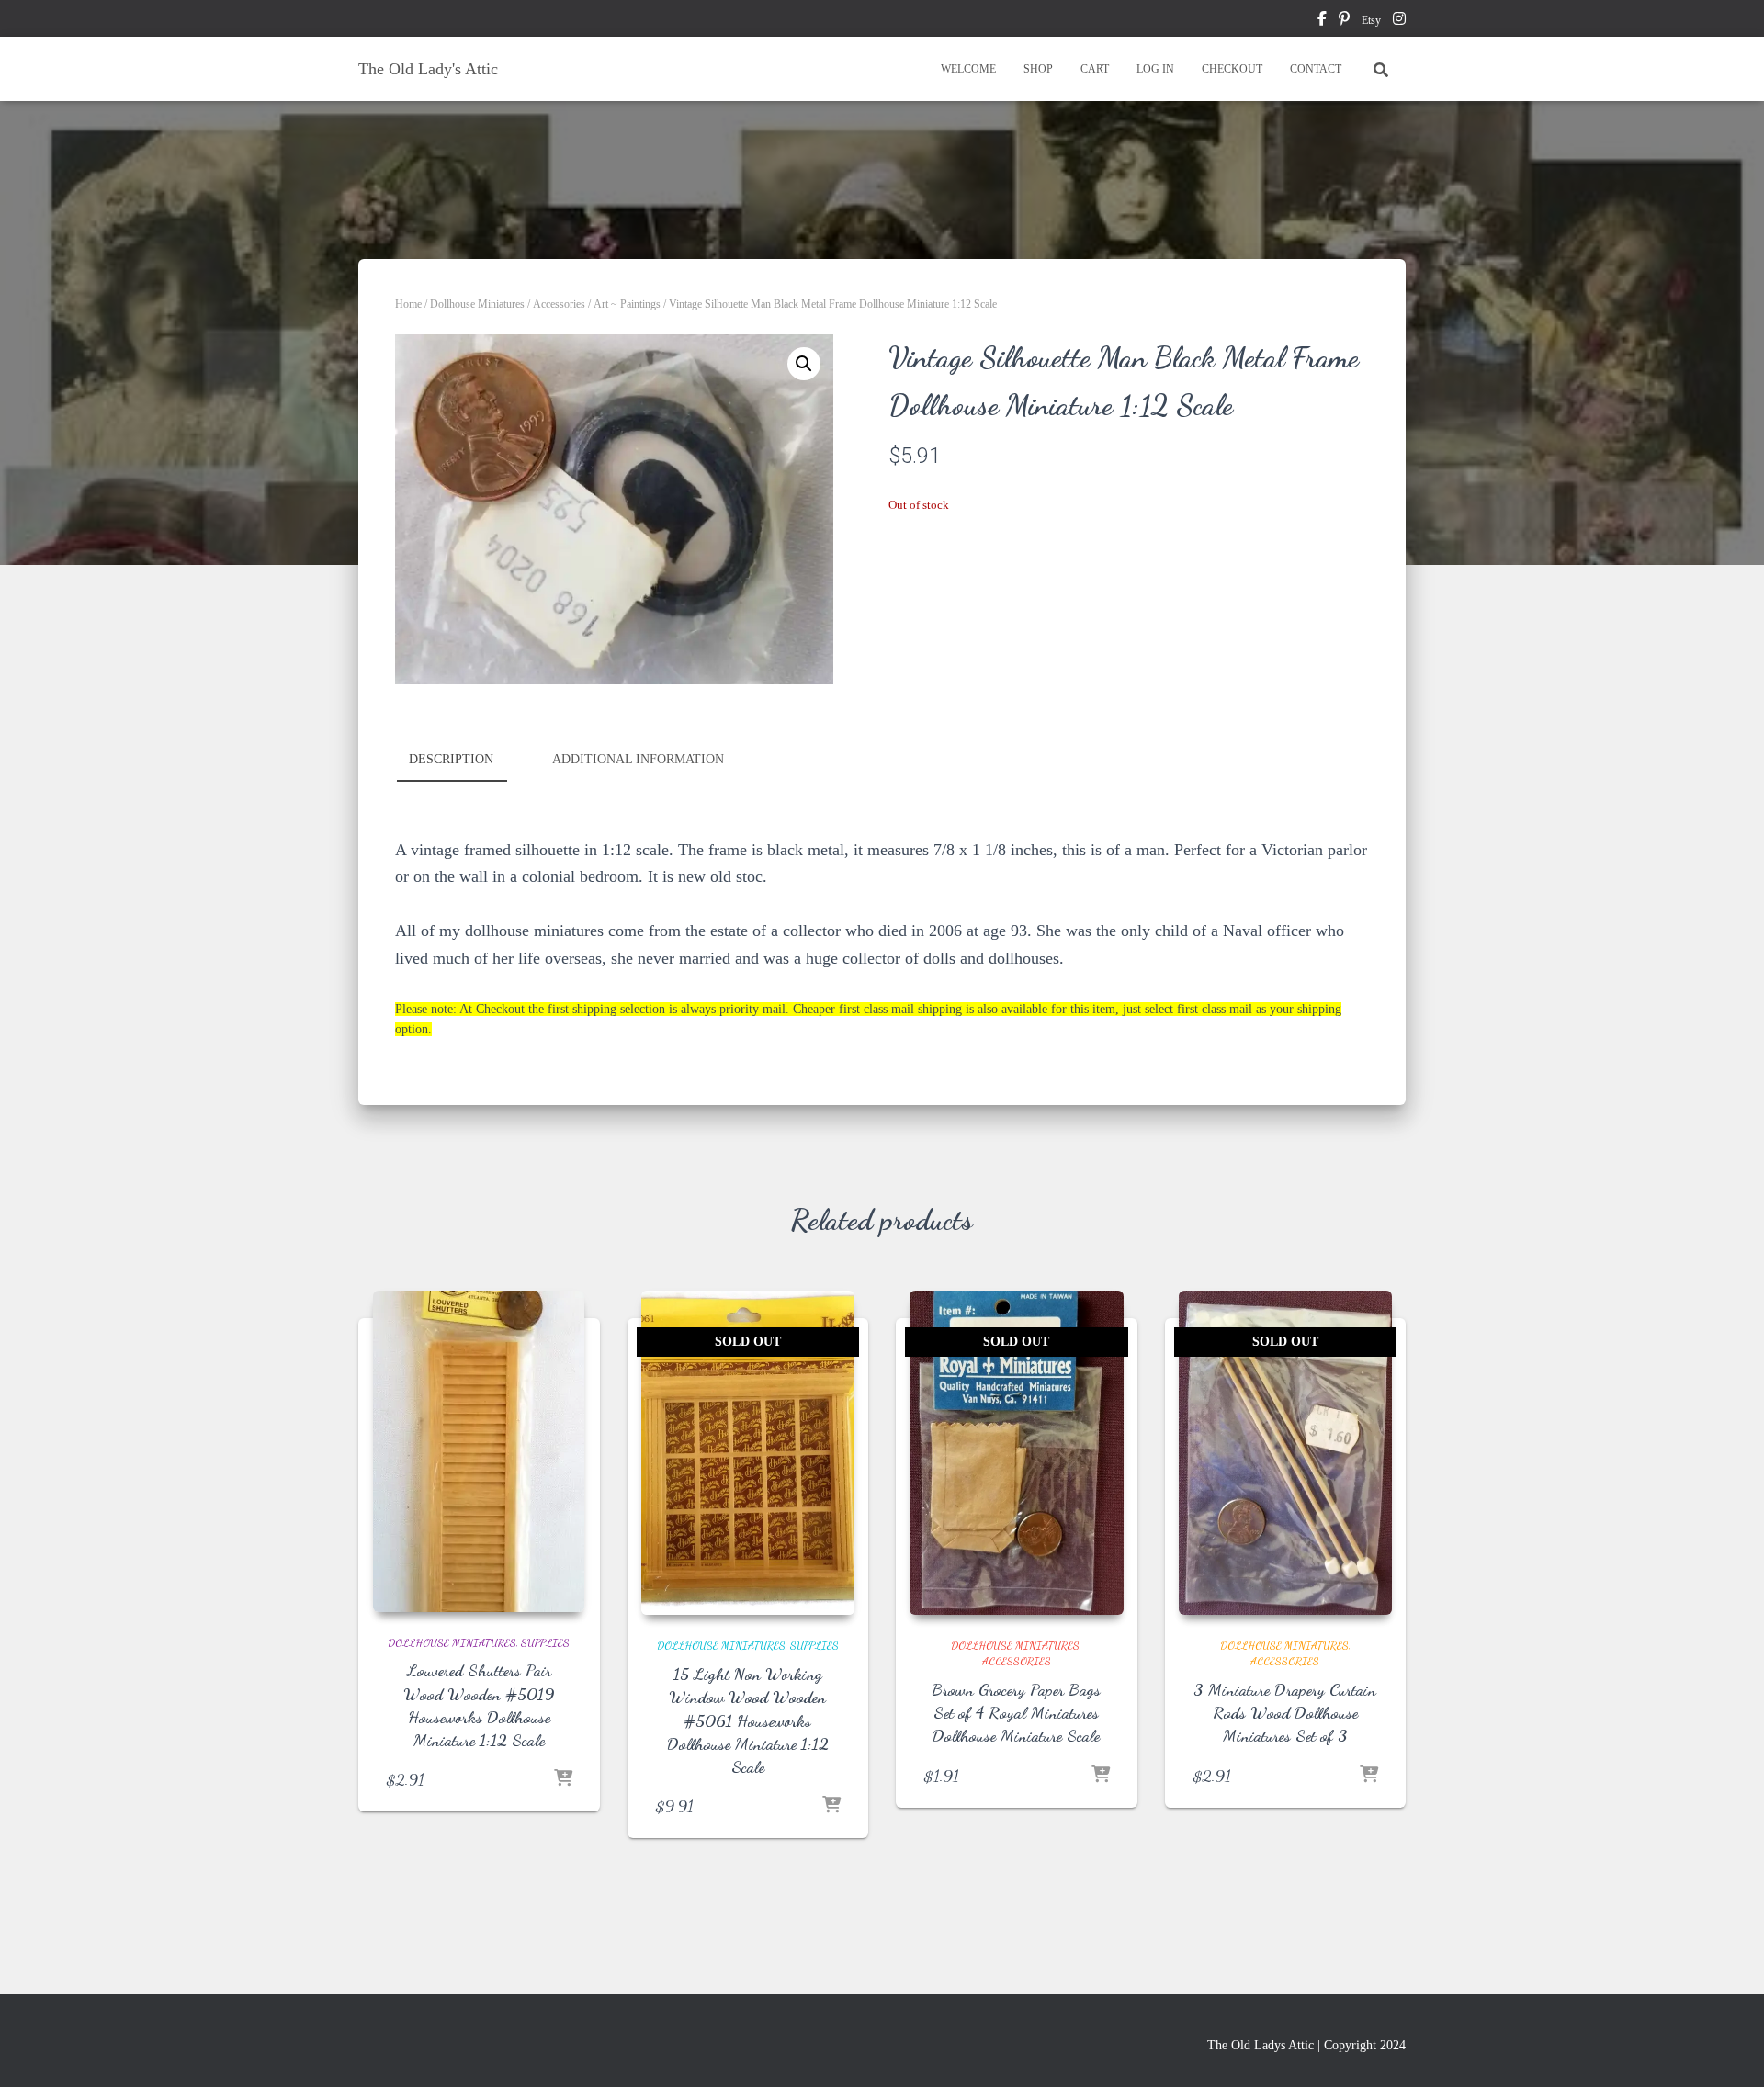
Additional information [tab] (638, 759)
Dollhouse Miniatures (477, 304)
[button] (804, 364)
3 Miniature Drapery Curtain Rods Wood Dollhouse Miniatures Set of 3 (1285, 1712)
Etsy (1371, 20)
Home (408, 304)
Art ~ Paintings (627, 304)
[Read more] (831, 1806)
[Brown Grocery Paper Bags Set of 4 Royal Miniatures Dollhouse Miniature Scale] (1017, 1453)
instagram (1399, 21)
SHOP (1038, 69)
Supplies (545, 1642)
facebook (1322, 21)
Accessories (559, 304)
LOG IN (1155, 69)
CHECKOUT (1232, 69)
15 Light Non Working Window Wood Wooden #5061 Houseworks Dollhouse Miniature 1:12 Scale (748, 1720)
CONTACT (1316, 69)
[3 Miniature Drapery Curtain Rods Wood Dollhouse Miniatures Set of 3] (1286, 1453)
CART (1095, 69)
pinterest (1344, 21)
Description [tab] (451, 759)
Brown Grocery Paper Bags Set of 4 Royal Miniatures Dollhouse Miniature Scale (1016, 1712)
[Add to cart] (563, 1779)
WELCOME (968, 69)
